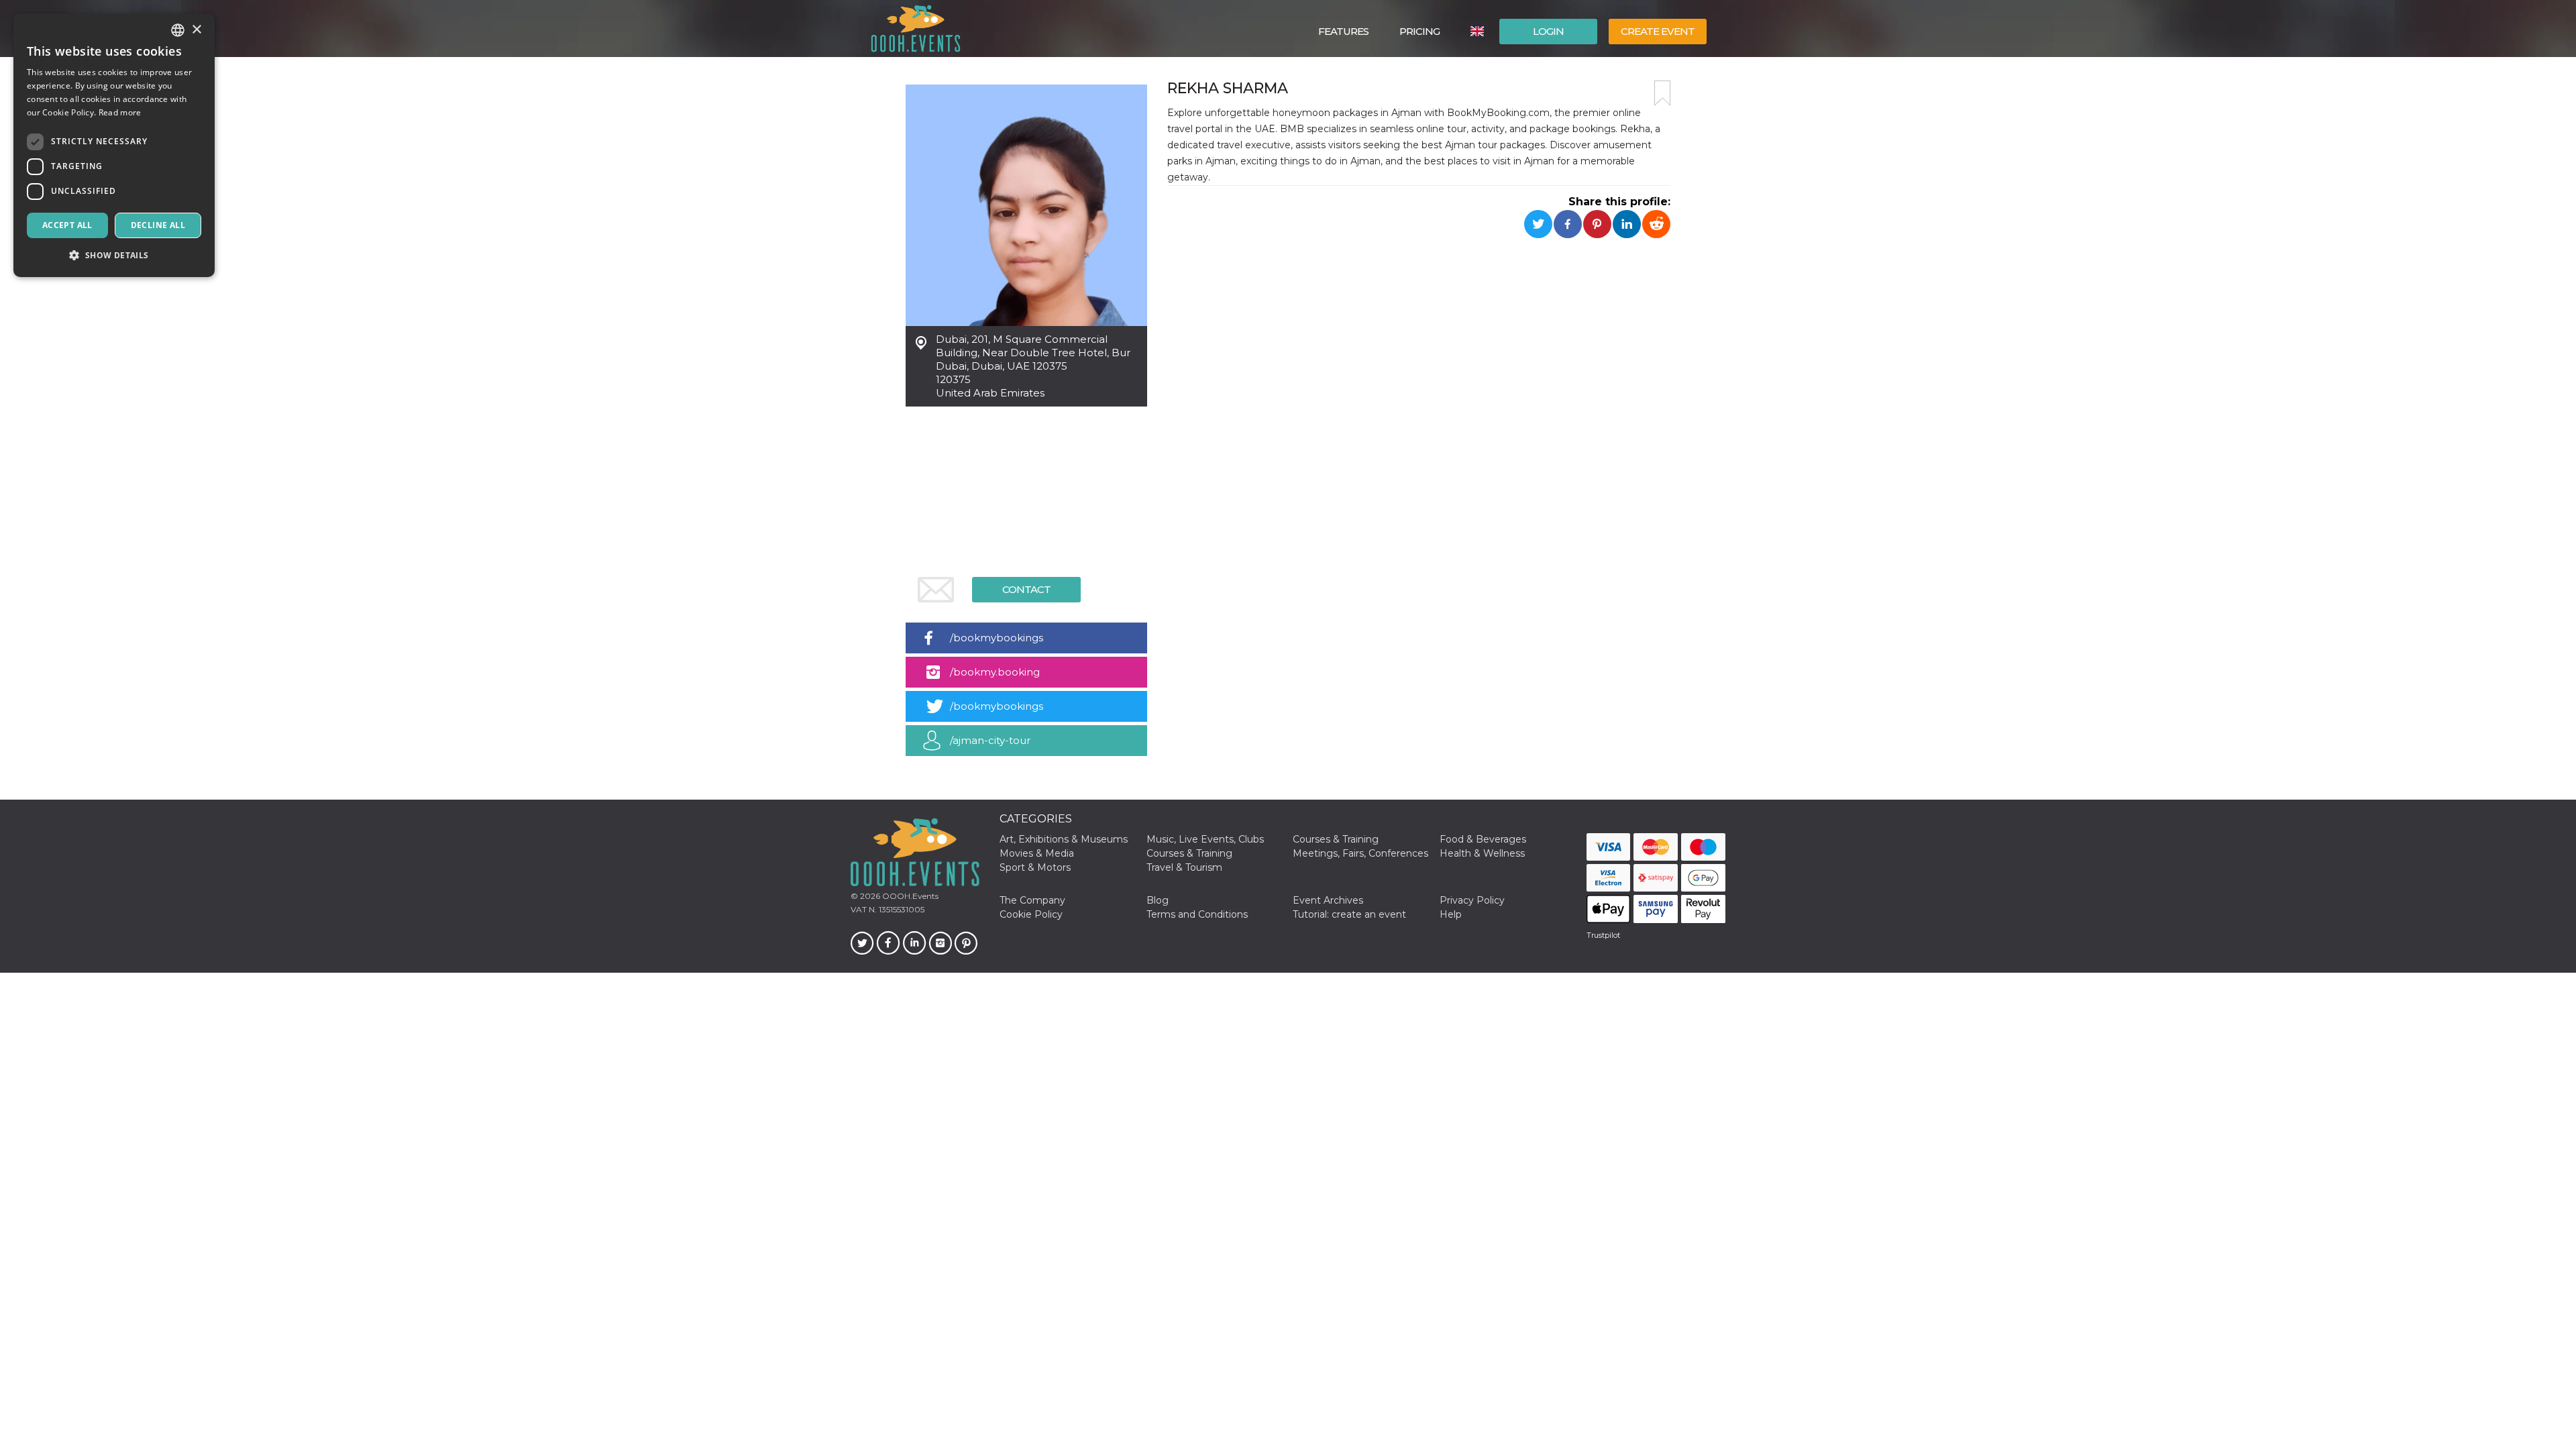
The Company (1032, 900)
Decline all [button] (158, 225)
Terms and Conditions (1197, 914)
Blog (1158, 900)
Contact (1026, 589)
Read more (120, 112)
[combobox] (178, 30)
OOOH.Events (909, 896)
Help (1451, 914)
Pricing (1419, 31)
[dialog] (114, 145)
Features (1343, 31)
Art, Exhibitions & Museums (1064, 839)
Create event (1658, 31)
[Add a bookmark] (1662, 93)
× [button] (196, 30)
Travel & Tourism (1184, 867)
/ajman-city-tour (990, 740)
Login (1548, 31)
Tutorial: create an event (1349, 914)
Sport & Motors (1035, 867)
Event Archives (1328, 900)
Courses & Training (1336, 839)
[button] (114, 255)
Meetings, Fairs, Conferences (1360, 853)
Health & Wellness (1482, 853)
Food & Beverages (1483, 839)
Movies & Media (1037, 853)
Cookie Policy (1031, 914)
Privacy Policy (1472, 900)
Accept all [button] (67, 225)
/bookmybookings (997, 638)
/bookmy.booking (995, 672)
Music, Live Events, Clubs (1205, 839)
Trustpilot (1603, 935)
